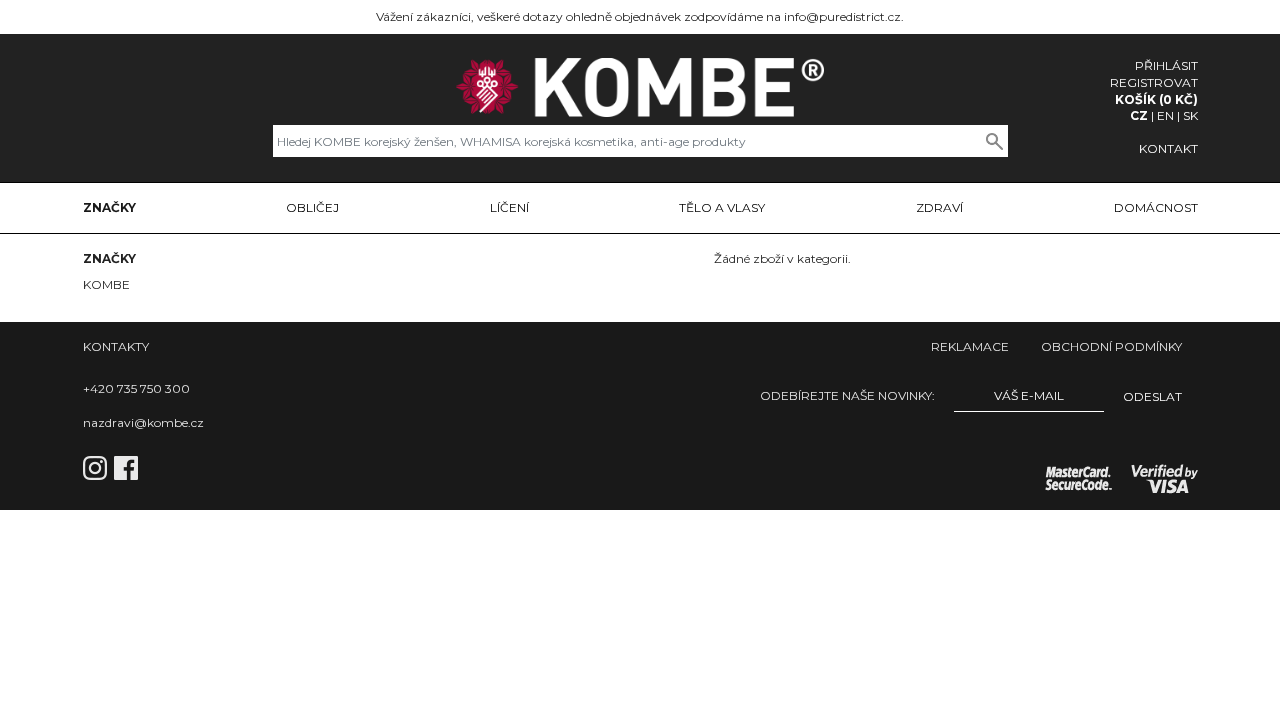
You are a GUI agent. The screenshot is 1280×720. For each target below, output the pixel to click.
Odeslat (1152, 396)
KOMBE (106, 284)
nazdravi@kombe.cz (143, 422)
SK (1190, 115)
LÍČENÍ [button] (509, 207)
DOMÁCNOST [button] (1156, 207)
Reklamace (970, 346)
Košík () (1156, 99)
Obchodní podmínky (1111, 346)
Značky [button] (109, 207)
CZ (1139, 115)
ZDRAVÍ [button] (939, 207)
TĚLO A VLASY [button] (722, 207)
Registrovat (1154, 82)
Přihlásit (1166, 65)
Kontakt (1168, 148)
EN (1165, 115)
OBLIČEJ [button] (312, 207)
